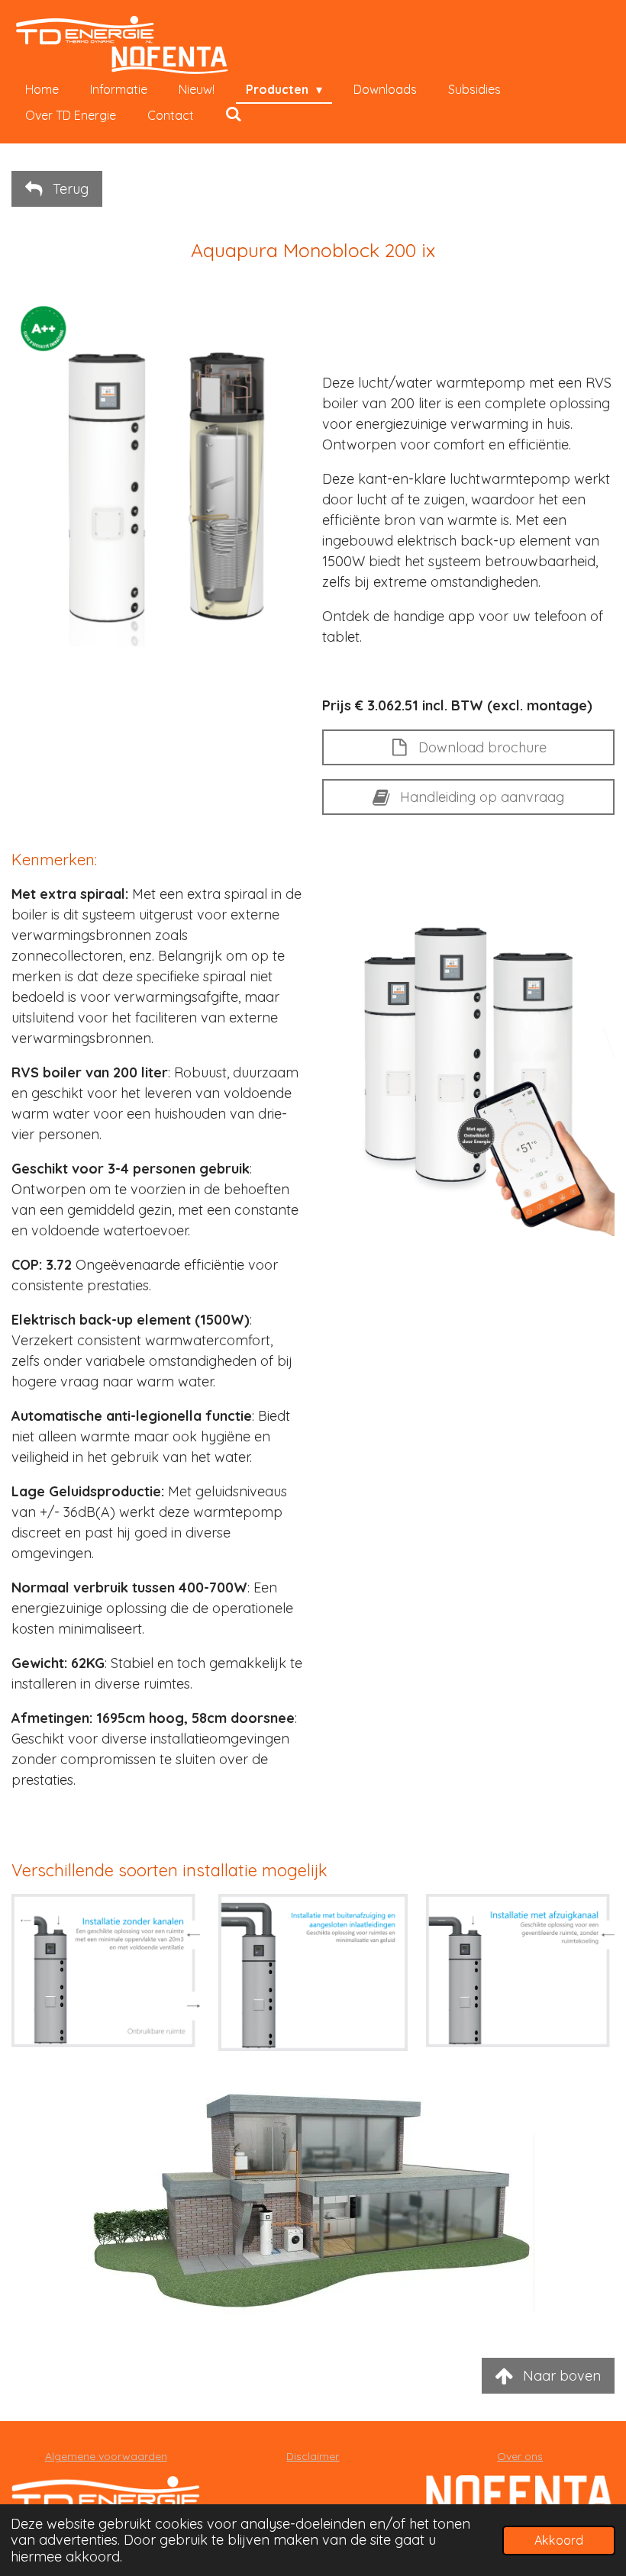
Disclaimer (313, 2456)
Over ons (520, 2456)
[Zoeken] (234, 114)
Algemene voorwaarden (106, 2456)
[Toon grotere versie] (106, 1971)
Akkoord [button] (559, 2540)
